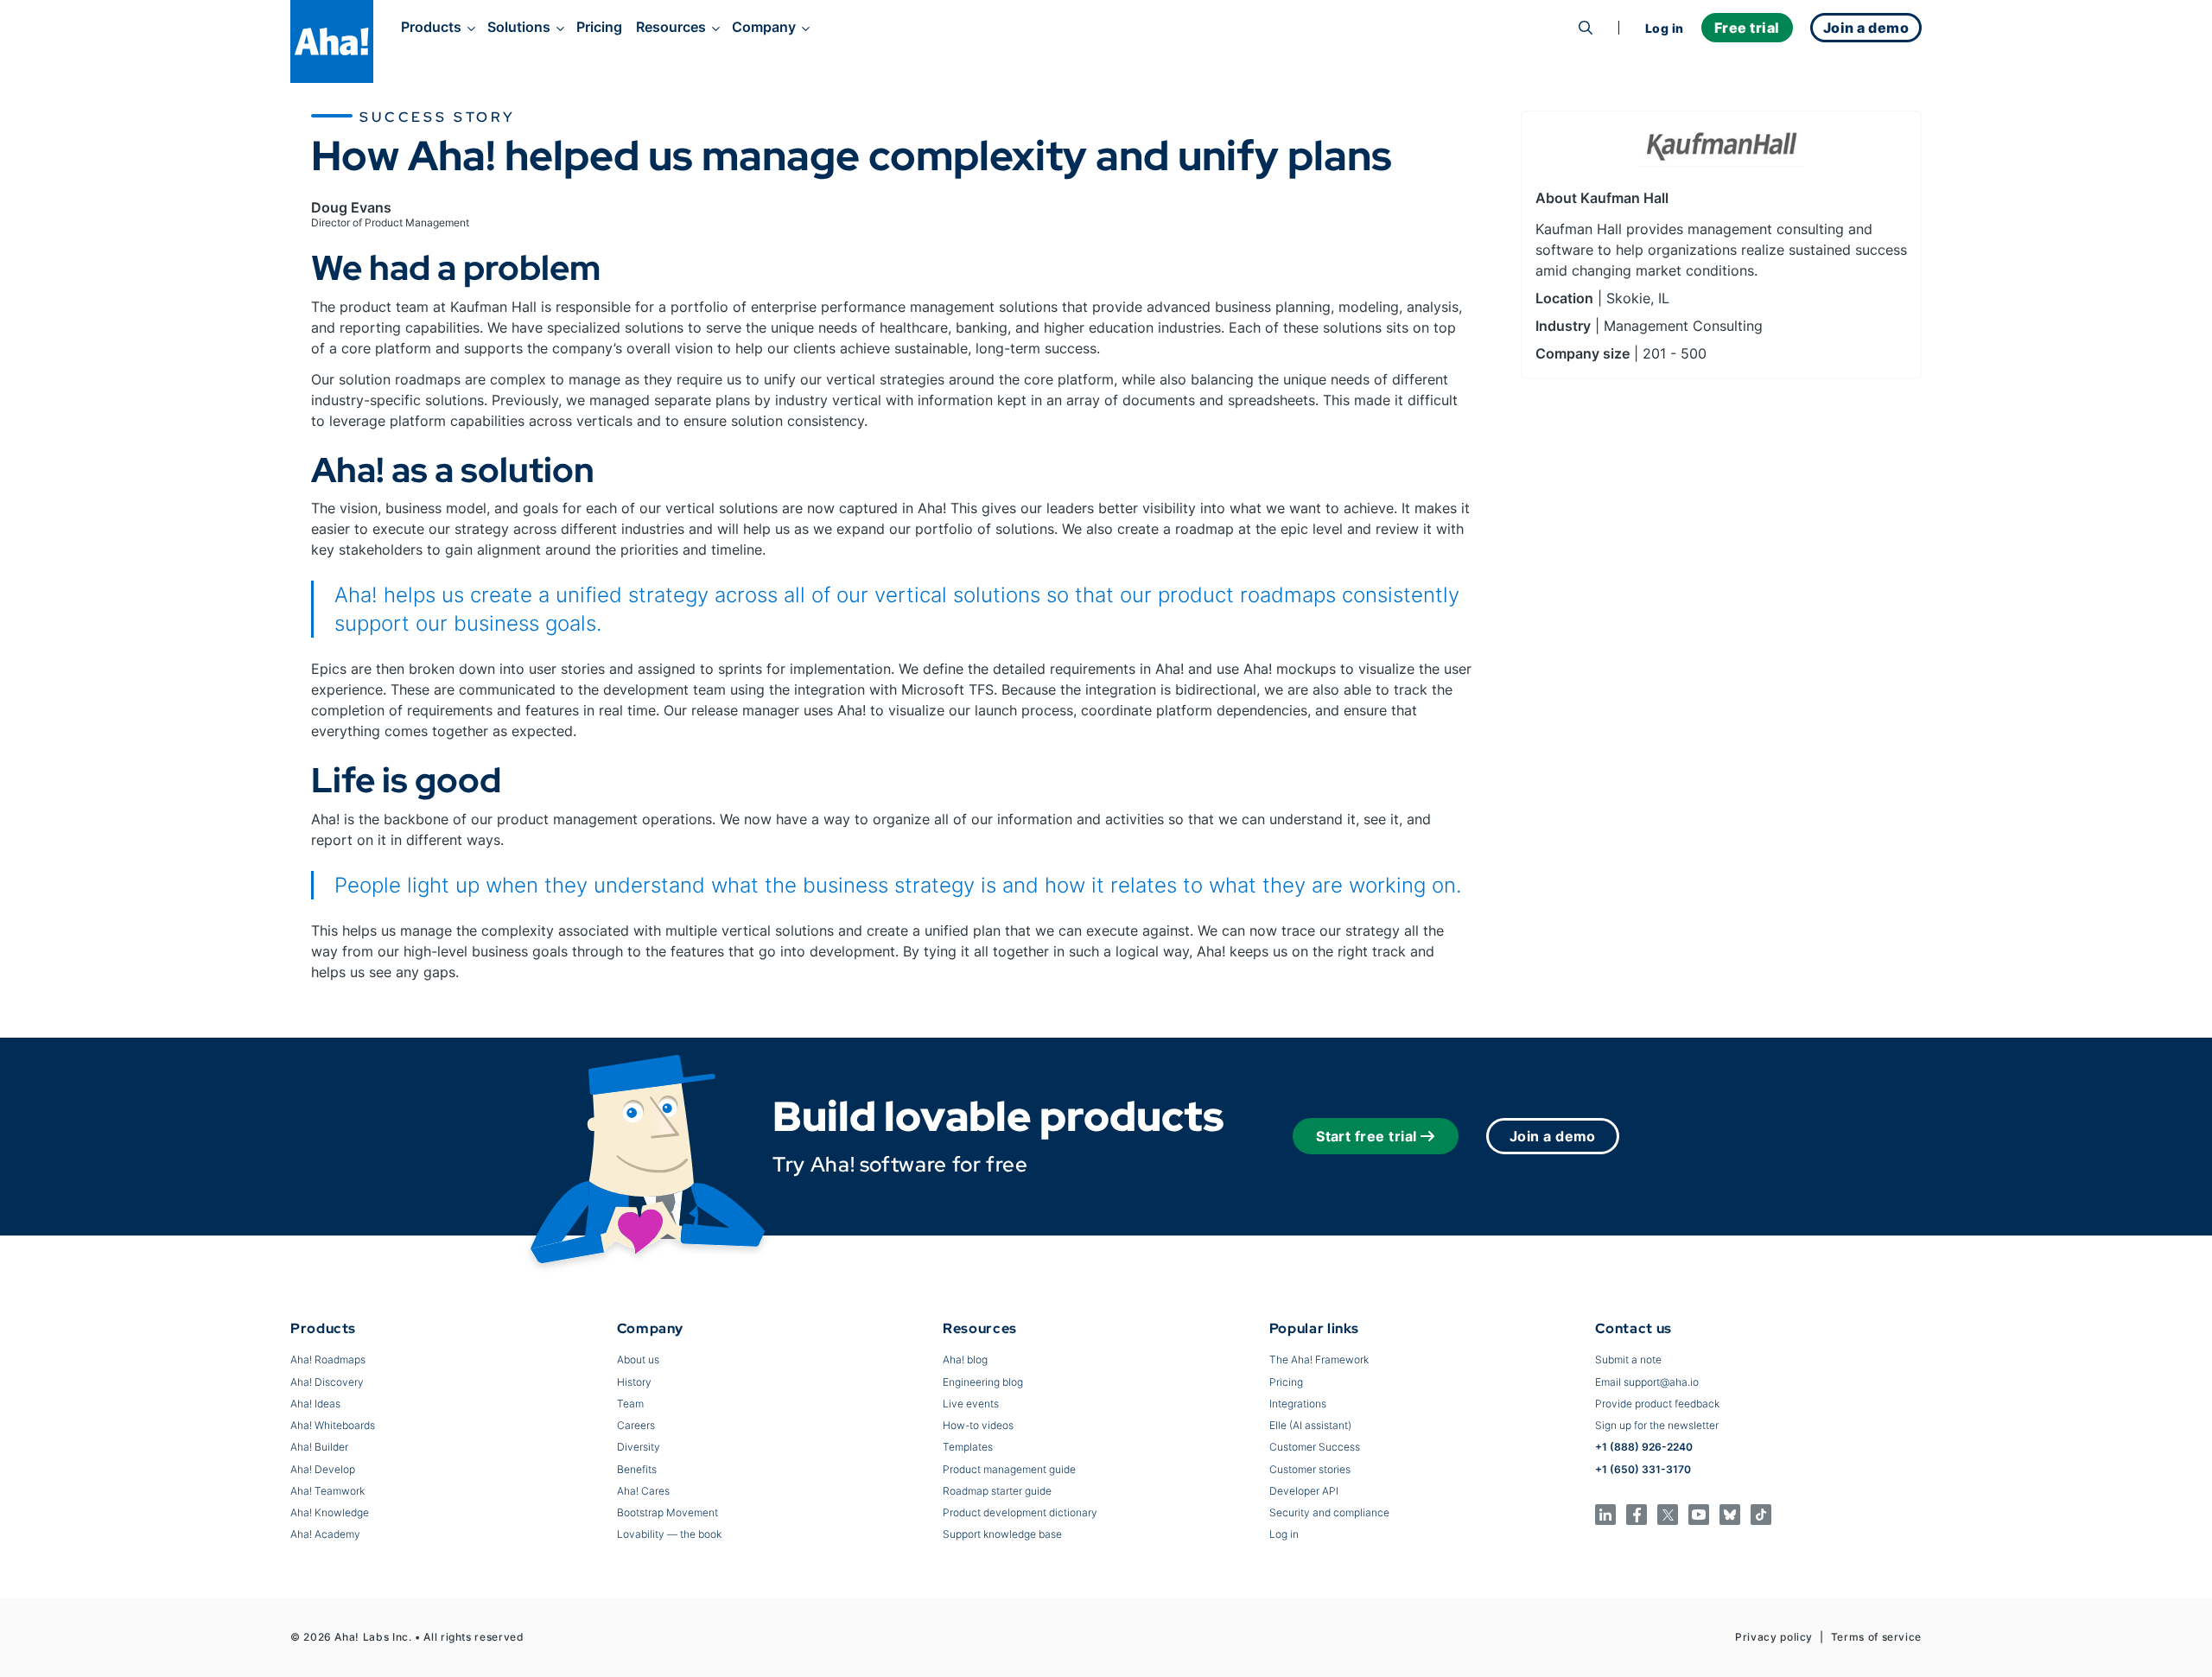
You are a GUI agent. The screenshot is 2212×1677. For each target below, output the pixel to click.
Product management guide (1009, 1469)
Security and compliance (1329, 1512)
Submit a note (1628, 1359)
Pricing (599, 27)
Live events (971, 1404)
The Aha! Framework (1319, 1359)
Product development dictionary (1020, 1512)
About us (638, 1359)
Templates (968, 1447)
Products (431, 27)
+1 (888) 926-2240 (1644, 1447)
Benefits (637, 1469)
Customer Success (1315, 1447)
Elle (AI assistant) (1310, 1425)
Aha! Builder (319, 1447)
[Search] (1586, 28)
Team (630, 1404)
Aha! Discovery (327, 1382)
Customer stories (1310, 1469)
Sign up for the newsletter (1657, 1425)
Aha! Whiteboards (333, 1425)
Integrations (1298, 1404)
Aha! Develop (323, 1469)
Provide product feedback (1657, 1404)
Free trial (1747, 28)
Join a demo (1553, 1136)
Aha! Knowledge (330, 1512)
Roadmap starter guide (997, 1491)
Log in (1665, 28)
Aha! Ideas (315, 1404)
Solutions (519, 27)
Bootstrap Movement (667, 1512)
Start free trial (1367, 1136)
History (634, 1382)
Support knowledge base (1002, 1534)
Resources (671, 27)
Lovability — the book (669, 1534)
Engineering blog (983, 1382)
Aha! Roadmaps (328, 1359)
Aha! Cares (643, 1491)
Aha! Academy (325, 1534)
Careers (636, 1425)
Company (764, 27)
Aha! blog (965, 1359)
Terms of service (1876, 1637)
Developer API (1304, 1491)
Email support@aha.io (1647, 1382)
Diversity (639, 1447)
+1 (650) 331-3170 (1643, 1469)
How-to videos (978, 1425)
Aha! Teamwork (327, 1491)
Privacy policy (1774, 1637)
